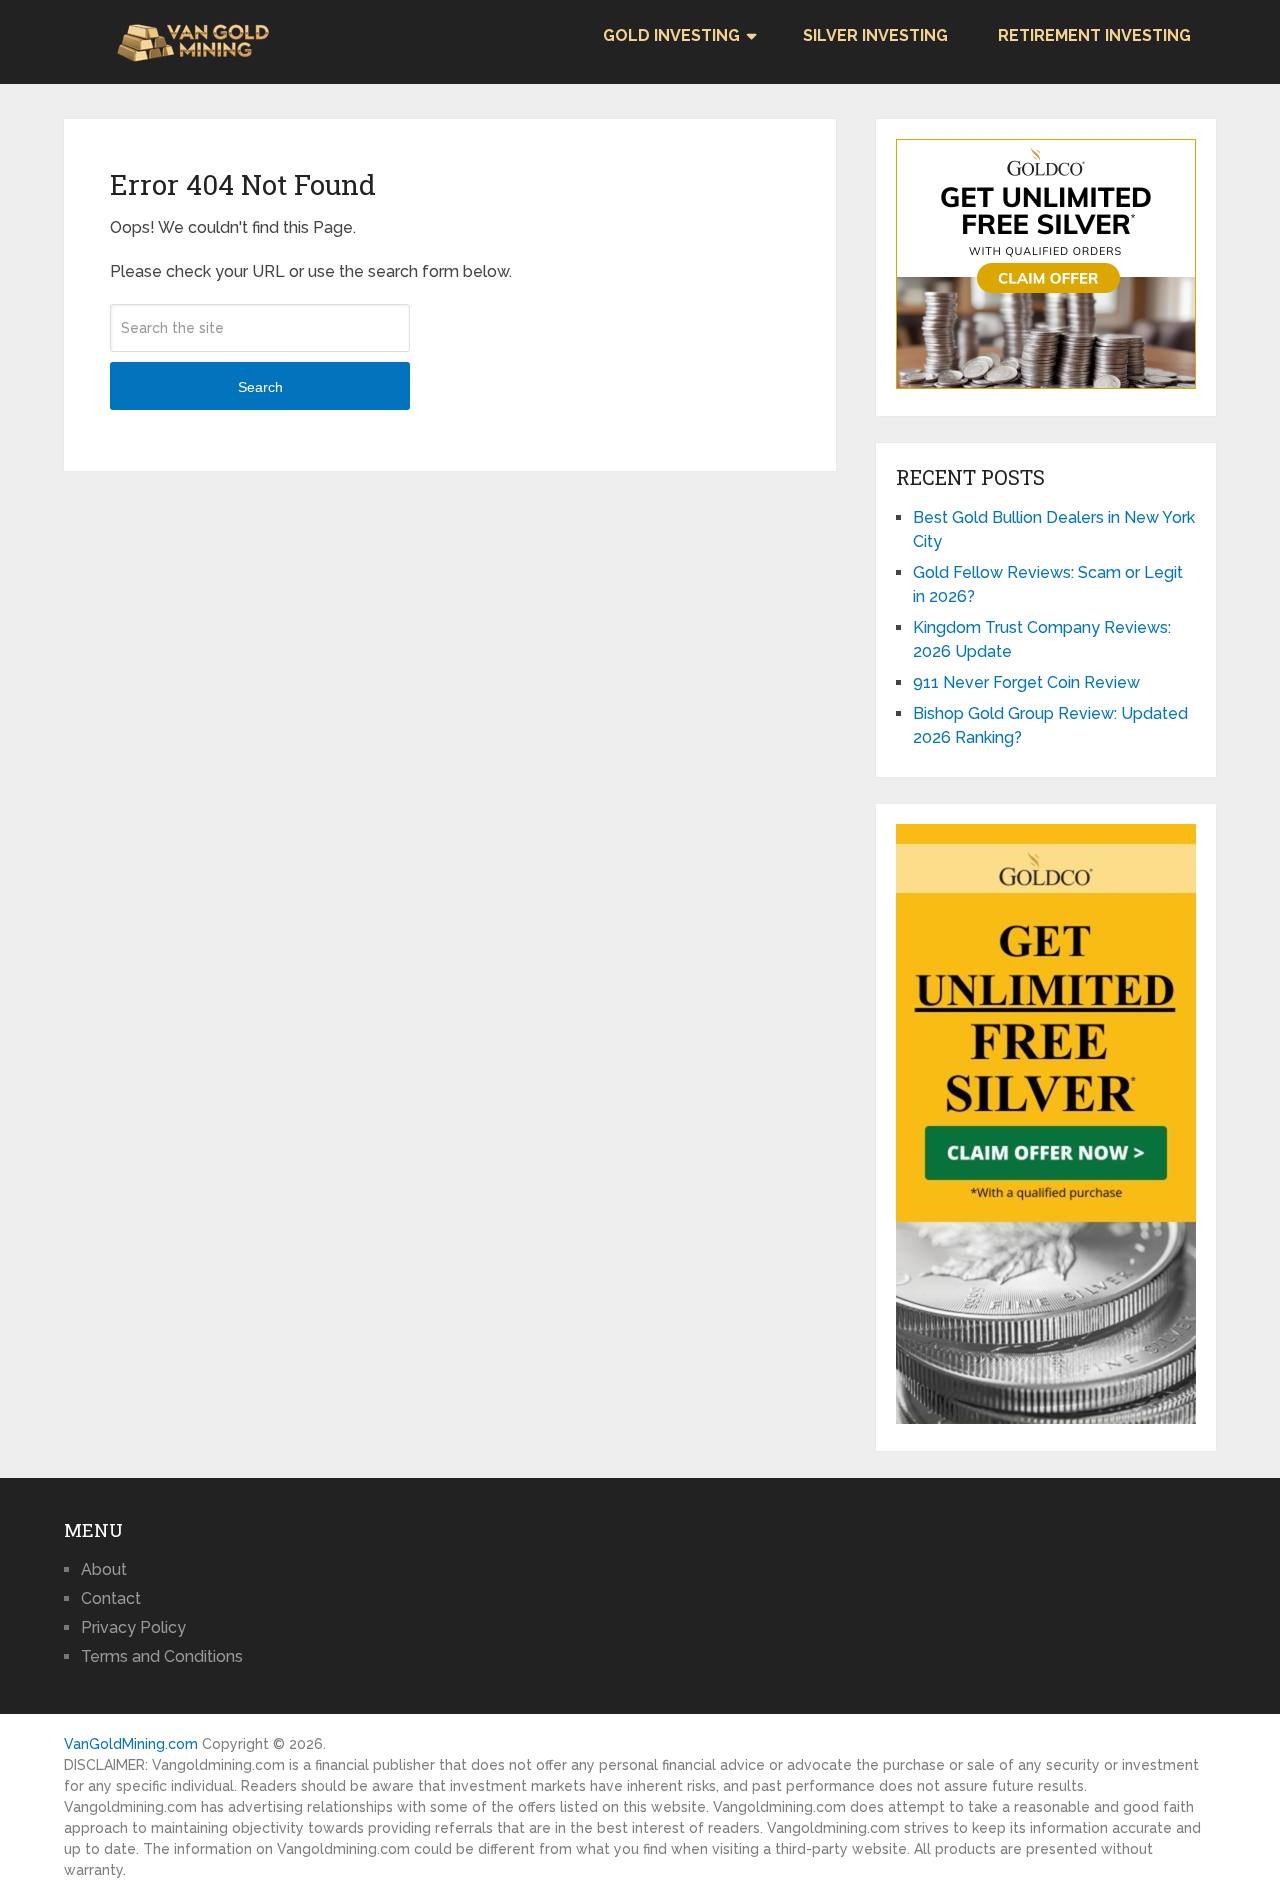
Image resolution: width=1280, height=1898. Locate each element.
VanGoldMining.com (131, 1744)
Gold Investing (671, 35)
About (104, 1569)
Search (260, 387)
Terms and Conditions (162, 1656)
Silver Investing (875, 35)
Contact (111, 1598)
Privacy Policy (133, 1627)
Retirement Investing (1094, 35)
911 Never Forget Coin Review (1026, 682)
